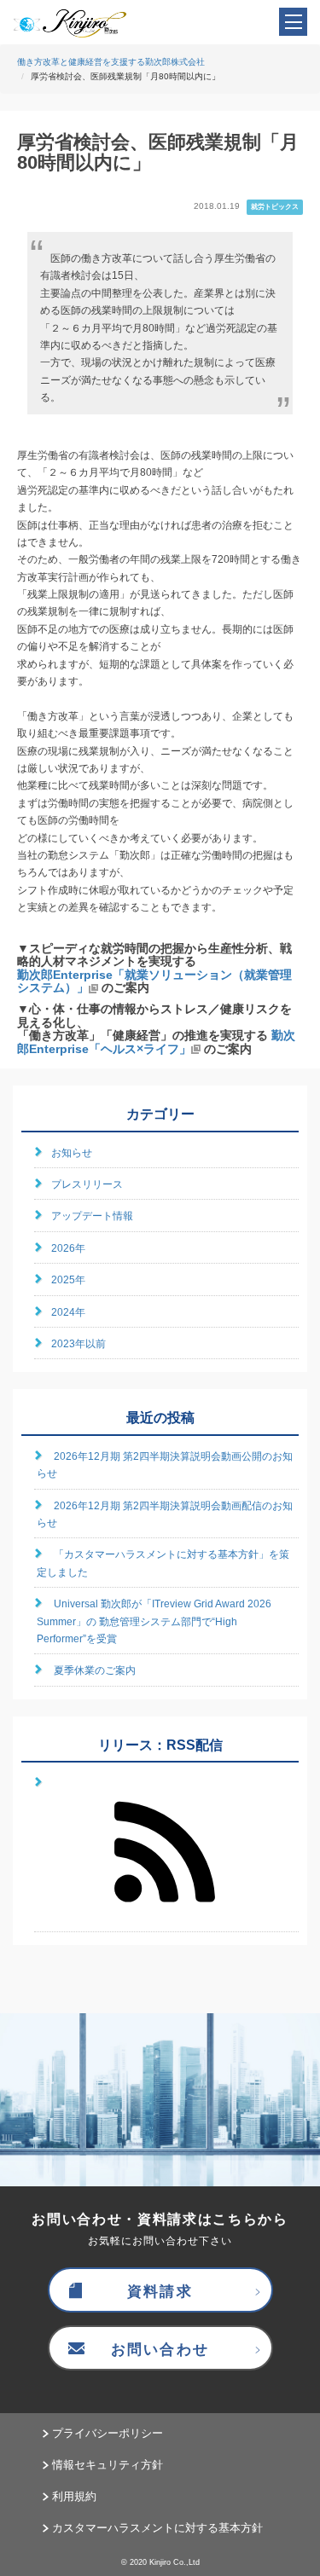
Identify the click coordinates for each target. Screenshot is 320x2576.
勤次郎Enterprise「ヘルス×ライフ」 (156, 1042)
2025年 (68, 1280)
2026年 (68, 1248)
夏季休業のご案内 (95, 1670)
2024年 (68, 1312)
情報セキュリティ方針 (108, 2465)
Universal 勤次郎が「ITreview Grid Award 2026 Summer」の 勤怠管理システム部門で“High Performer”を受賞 (154, 1621)
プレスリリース (87, 1184)
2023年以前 (79, 1344)
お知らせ (72, 1153)
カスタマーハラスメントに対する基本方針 (157, 2528)
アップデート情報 (92, 1216)
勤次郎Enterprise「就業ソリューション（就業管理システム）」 (154, 981)
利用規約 (74, 2496)
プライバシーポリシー (108, 2433)
